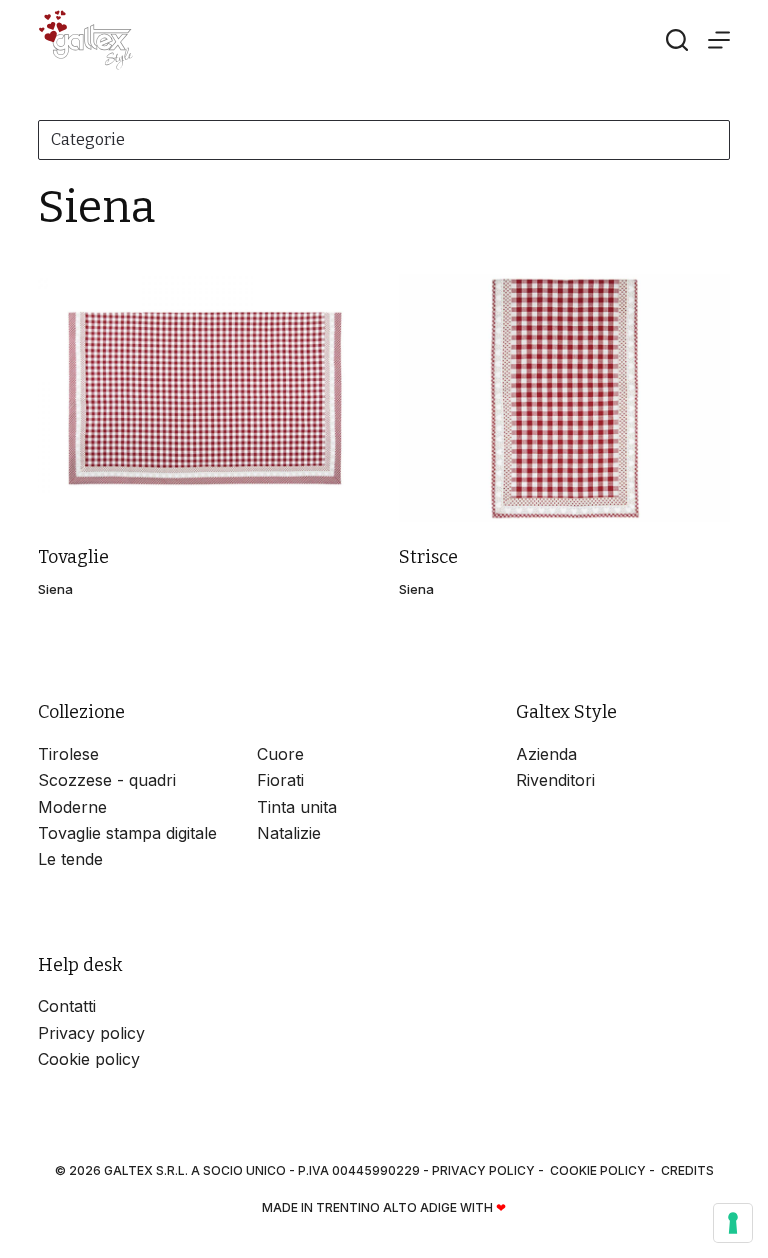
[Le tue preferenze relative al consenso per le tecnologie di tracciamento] (733, 1223)
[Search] (677, 40)
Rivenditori (555, 780)
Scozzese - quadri (107, 780)
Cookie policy (89, 1059)
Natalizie (289, 833)
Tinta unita (297, 807)
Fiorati (280, 780)
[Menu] (719, 40)
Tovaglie (73, 557)
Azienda (546, 754)
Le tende (70, 859)
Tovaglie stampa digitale (127, 833)
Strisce (428, 557)
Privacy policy (91, 1033)
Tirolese (68, 754)
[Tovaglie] (203, 398)
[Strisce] (564, 398)
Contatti (67, 1006)
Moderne (72, 807)
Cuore (280, 754)
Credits (687, 1170)
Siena (55, 589)
